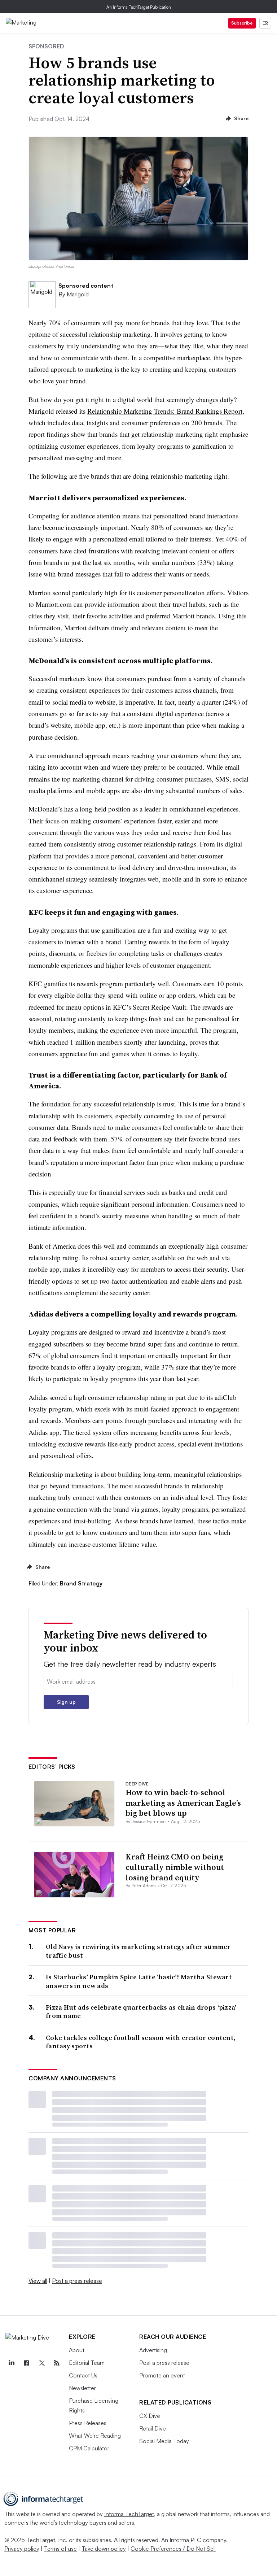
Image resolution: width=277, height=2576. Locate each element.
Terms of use (60, 2549)
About (77, 2350)
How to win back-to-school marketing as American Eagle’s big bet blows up (183, 1803)
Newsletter (82, 2388)
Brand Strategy (81, 1583)
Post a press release (77, 2281)
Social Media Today (164, 2441)
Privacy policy (22, 2549)
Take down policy (104, 2549)
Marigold (78, 294)
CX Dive (150, 2416)
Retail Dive (153, 2428)
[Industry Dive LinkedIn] (11, 2363)
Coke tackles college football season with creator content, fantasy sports (141, 2042)
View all (38, 2281)
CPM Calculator (89, 2448)
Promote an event (162, 2375)
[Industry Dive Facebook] (26, 2363)
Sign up (66, 1702)
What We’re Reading (95, 2436)
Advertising (153, 2350)
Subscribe (242, 23)
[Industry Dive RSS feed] (57, 2363)
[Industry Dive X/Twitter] (41, 2363)
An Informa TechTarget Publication (139, 7)
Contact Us (83, 2375)
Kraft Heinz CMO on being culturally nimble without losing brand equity (175, 1867)
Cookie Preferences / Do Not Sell (173, 2549)
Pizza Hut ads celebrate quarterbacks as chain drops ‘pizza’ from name (141, 2012)
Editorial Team (87, 2363)
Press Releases (88, 2423)
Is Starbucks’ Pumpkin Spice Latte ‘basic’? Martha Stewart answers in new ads (139, 1981)
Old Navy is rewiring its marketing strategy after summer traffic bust (138, 1951)
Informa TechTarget (129, 2514)
